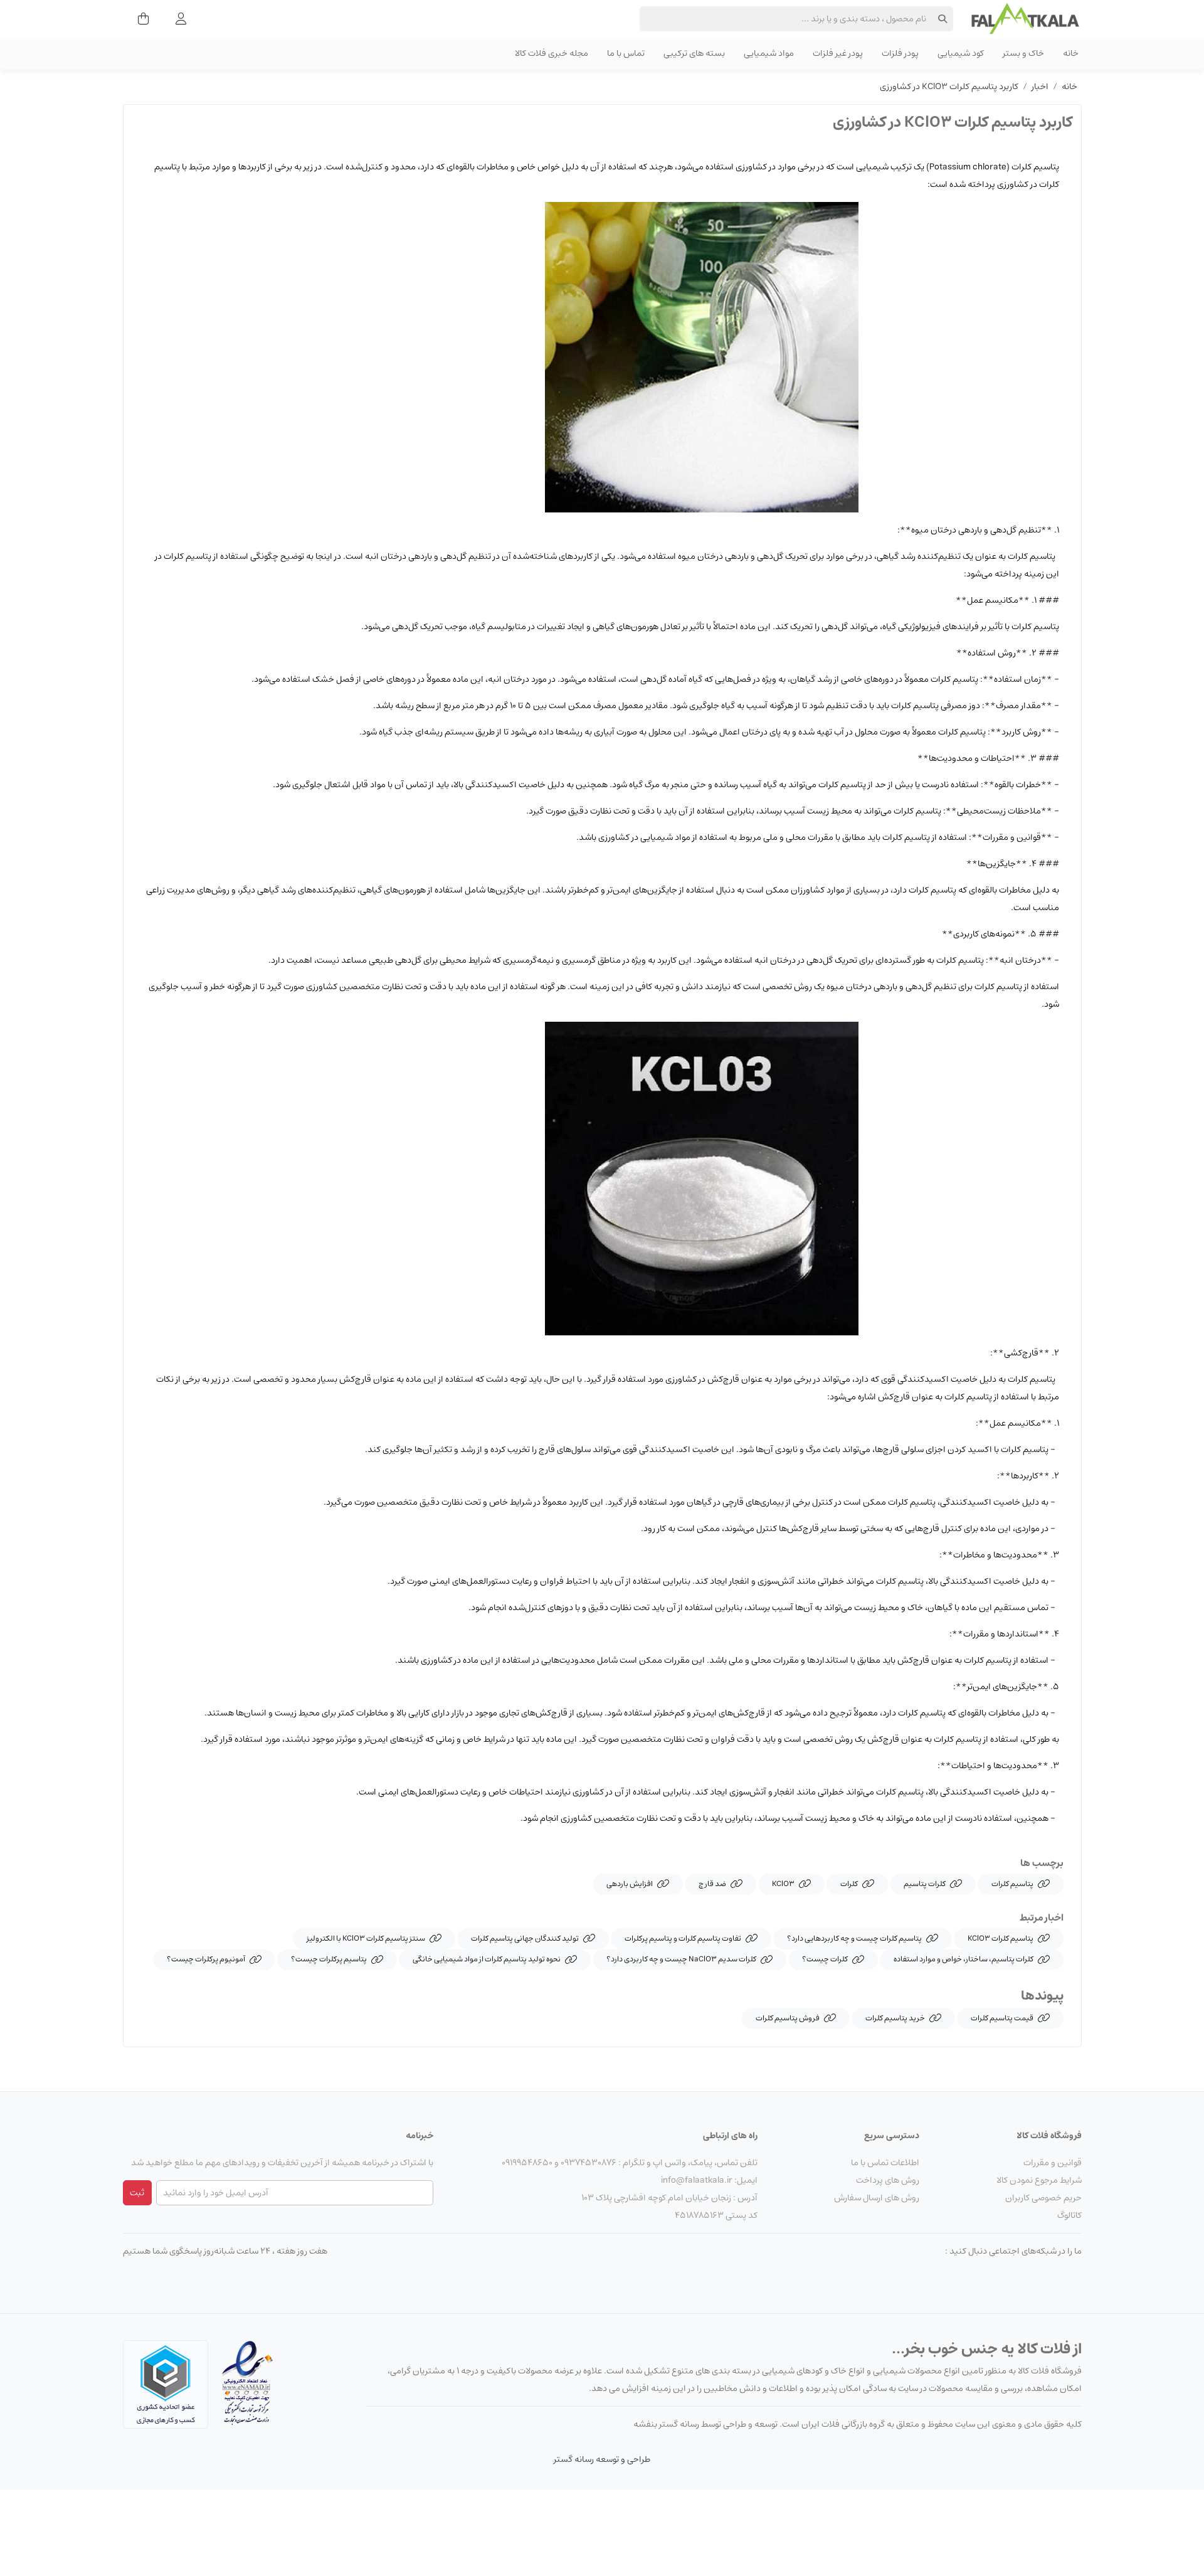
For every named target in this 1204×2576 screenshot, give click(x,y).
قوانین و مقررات (1053, 2163)
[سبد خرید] (140, 19)
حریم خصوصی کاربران (1043, 2198)
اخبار (1040, 87)
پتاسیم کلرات (1012, 1884)
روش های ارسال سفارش (877, 2198)
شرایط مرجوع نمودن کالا (1039, 2180)
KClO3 (783, 1884)
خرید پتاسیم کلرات (895, 2018)
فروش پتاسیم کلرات (788, 2018)
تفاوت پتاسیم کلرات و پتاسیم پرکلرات (683, 1938)
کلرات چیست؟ (825, 1959)
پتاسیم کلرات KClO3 (1001, 1938)
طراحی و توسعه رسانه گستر (602, 2459)
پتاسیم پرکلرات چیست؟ (329, 1959)
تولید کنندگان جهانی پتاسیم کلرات (525, 1938)
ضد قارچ (712, 1884)
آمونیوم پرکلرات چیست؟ (206, 1959)
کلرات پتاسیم (925, 1884)
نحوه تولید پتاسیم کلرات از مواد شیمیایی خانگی (487, 1959)
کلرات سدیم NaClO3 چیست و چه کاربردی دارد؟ (681, 1959)
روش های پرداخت (888, 2180)
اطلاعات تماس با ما (885, 2163)
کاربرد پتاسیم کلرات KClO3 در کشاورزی (949, 87)
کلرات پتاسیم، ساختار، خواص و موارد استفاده (964, 1959)
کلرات (849, 1884)
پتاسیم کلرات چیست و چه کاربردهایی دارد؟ (854, 1938)
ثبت (137, 2193)
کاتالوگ (1069, 2215)
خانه (1069, 87)
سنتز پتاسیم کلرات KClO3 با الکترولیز (366, 1938)
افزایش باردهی (630, 1884)
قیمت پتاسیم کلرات (1002, 2018)
